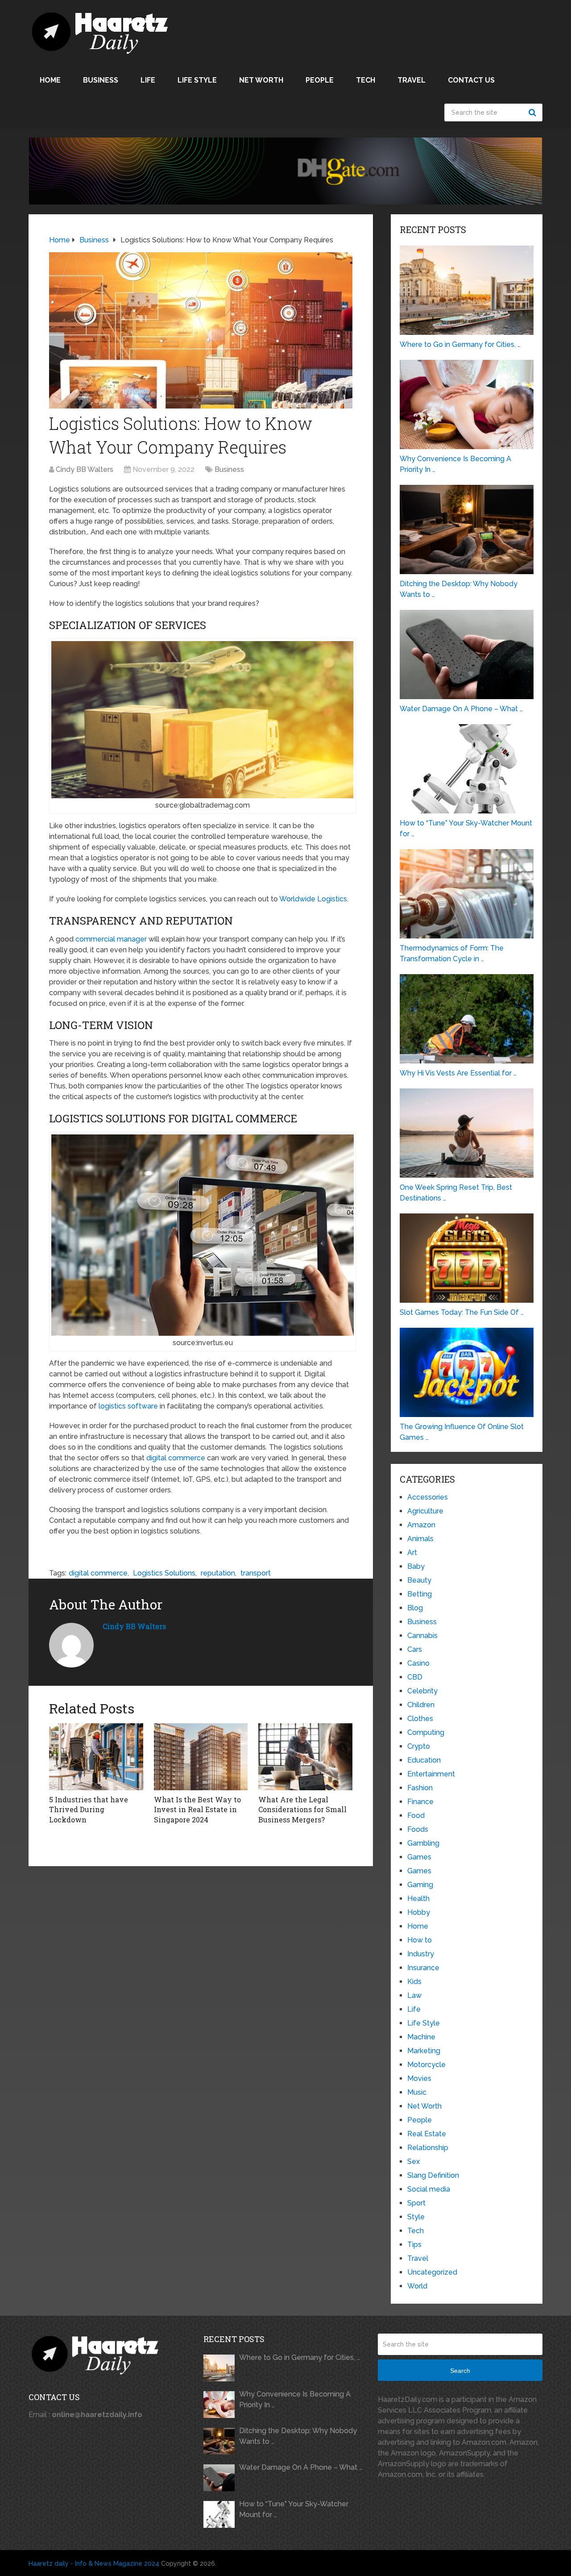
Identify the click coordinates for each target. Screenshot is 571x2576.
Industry (421, 1954)
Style (416, 2217)
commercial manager (111, 939)
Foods (418, 1829)
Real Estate (427, 2134)
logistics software (128, 1406)
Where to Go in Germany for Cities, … (300, 2357)
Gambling (423, 1843)
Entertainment (431, 1774)
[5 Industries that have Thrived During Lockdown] (96, 1757)
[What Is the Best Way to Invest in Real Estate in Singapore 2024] (201, 1757)
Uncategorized (432, 2272)
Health (418, 1899)
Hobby (419, 1912)
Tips (414, 2245)
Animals (420, 1539)
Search (534, 113)
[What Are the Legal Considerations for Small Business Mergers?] (305, 1757)
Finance (420, 1802)
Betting (420, 1594)
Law (414, 1995)
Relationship (428, 2148)
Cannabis (422, 1636)
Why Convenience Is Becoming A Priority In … (295, 2399)
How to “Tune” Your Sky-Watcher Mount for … (294, 2509)
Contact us (471, 80)
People (320, 80)
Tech (366, 80)
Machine (421, 2037)
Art (412, 1553)
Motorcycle (426, 2065)
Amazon (421, 1525)
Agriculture (425, 1511)
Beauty (419, 1580)
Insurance (423, 1968)
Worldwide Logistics (313, 899)
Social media (429, 2189)
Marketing (424, 2051)
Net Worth (261, 80)
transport (256, 1573)
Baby (416, 1566)
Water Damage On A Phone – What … (301, 2467)
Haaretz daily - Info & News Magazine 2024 (94, 2563)
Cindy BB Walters (85, 469)
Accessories (428, 1497)
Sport (416, 2203)
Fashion (420, 1788)
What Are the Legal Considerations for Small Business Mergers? (302, 1809)
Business (101, 80)
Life (148, 80)
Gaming (420, 1885)
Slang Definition (433, 2175)
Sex (414, 2161)
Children (421, 1705)
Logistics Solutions (164, 1573)
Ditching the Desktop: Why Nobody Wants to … (298, 2436)
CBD (415, 1677)
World (417, 2286)
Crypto (419, 1746)
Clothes (420, 1719)
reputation (218, 1573)
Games (419, 1857)
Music (417, 2092)
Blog (415, 1608)
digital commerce (176, 1458)
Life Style (197, 80)
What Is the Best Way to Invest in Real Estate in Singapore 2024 (197, 1809)
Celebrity (422, 1691)
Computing (426, 1732)
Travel (412, 80)
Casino (418, 1663)
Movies (419, 2078)
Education (424, 1760)
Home (50, 80)
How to (420, 1940)
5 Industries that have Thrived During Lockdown (89, 1809)
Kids (414, 1982)
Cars (415, 1649)
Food (416, 1815)
